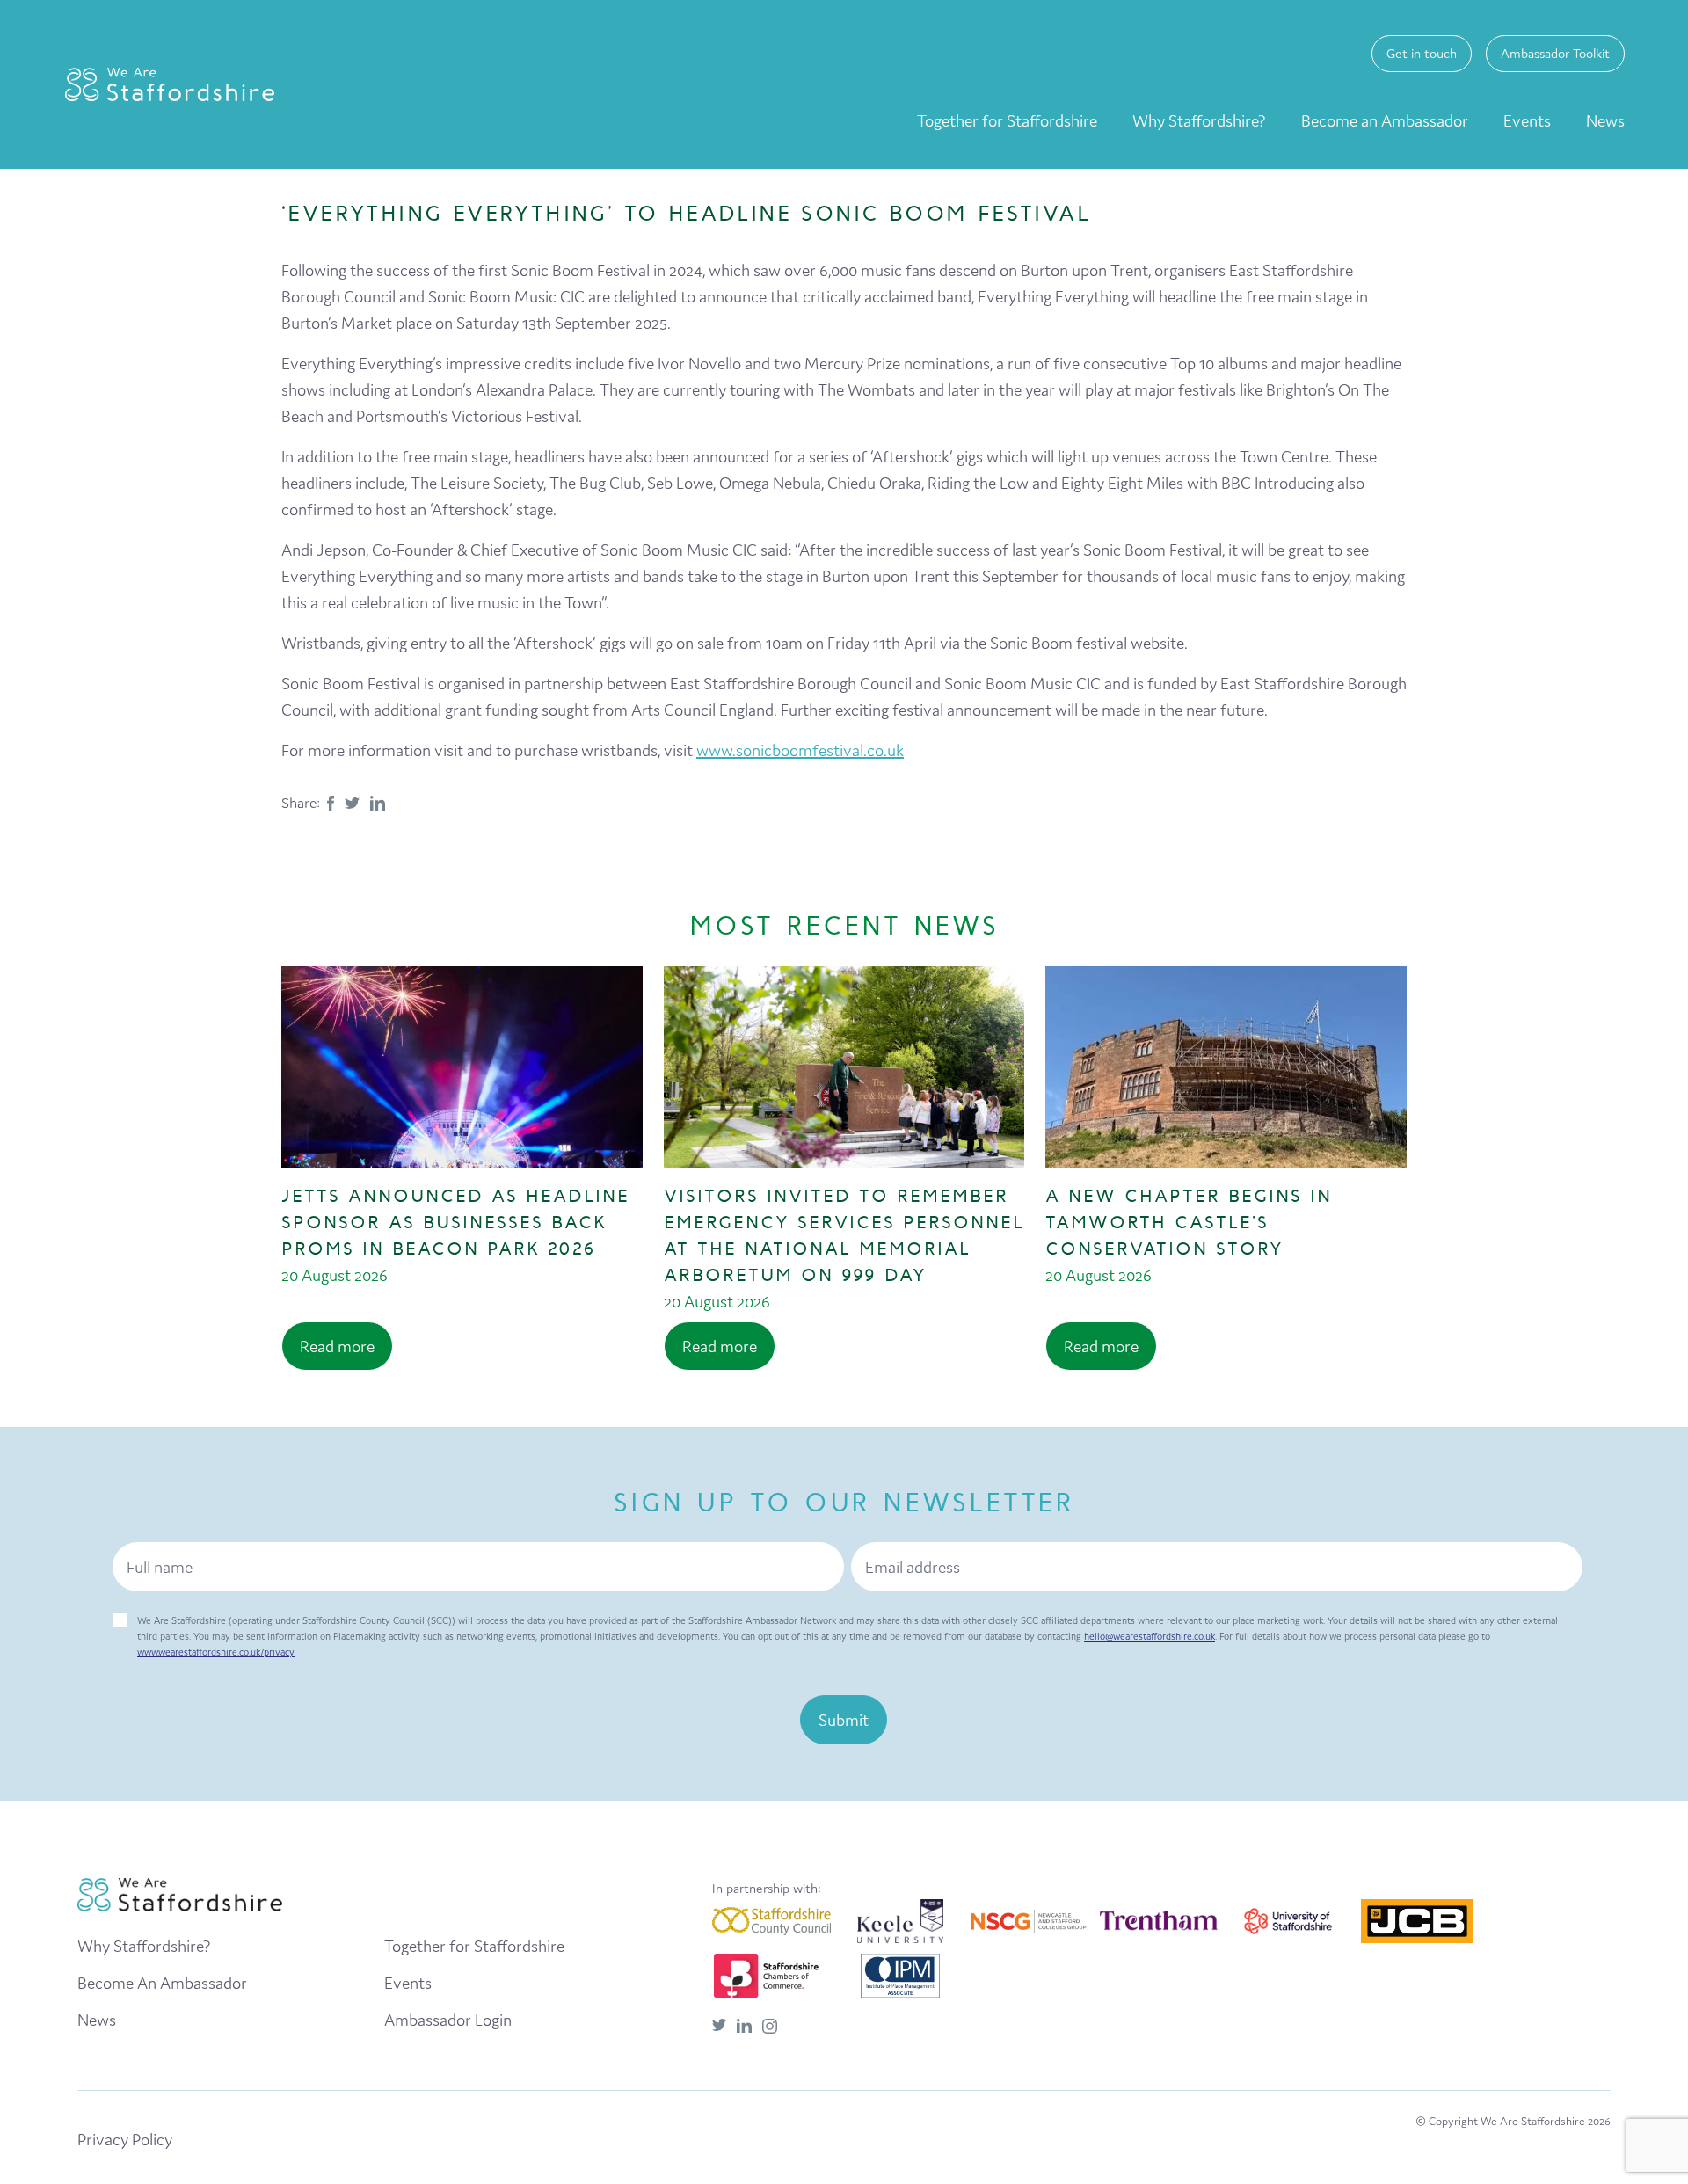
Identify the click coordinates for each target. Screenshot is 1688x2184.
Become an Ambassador (1385, 120)
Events (1527, 120)
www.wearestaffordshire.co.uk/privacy (216, 1652)
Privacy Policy (125, 2139)
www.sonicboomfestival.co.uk (800, 750)
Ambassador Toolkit (1555, 53)
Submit (844, 1720)
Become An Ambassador (162, 1983)
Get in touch (1422, 53)
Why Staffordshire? (1199, 120)
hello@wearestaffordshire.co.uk (1150, 1636)
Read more (337, 1346)
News (1605, 120)
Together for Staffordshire (1007, 120)
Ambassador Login (448, 2020)
